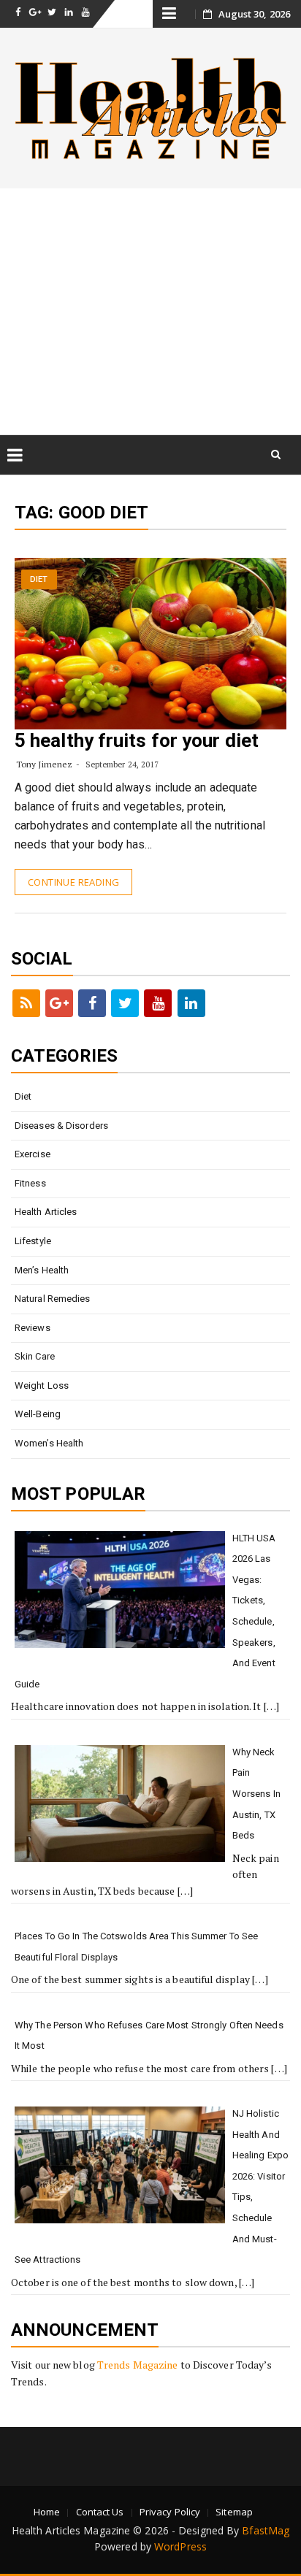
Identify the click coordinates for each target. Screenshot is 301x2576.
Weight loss (42, 1385)
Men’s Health (42, 1270)
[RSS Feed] (26, 1003)
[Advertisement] (150, 311)
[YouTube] (158, 1003)
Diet (39, 579)
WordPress (180, 2546)
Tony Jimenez (44, 764)
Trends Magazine (138, 2365)
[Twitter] (125, 1003)
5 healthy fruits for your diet (137, 740)
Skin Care (35, 1356)
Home (47, 2512)
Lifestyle (33, 1241)
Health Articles (46, 1212)
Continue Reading (73, 882)
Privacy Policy (170, 2512)
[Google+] (59, 1003)
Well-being (38, 1414)
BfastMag (266, 2530)
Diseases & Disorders (61, 1126)
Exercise (33, 1154)
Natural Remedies (53, 1299)
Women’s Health (49, 1443)
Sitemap (234, 2512)
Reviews (33, 1328)
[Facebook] (92, 1003)
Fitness (30, 1183)
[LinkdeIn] (191, 1003)
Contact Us (100, 2512)
